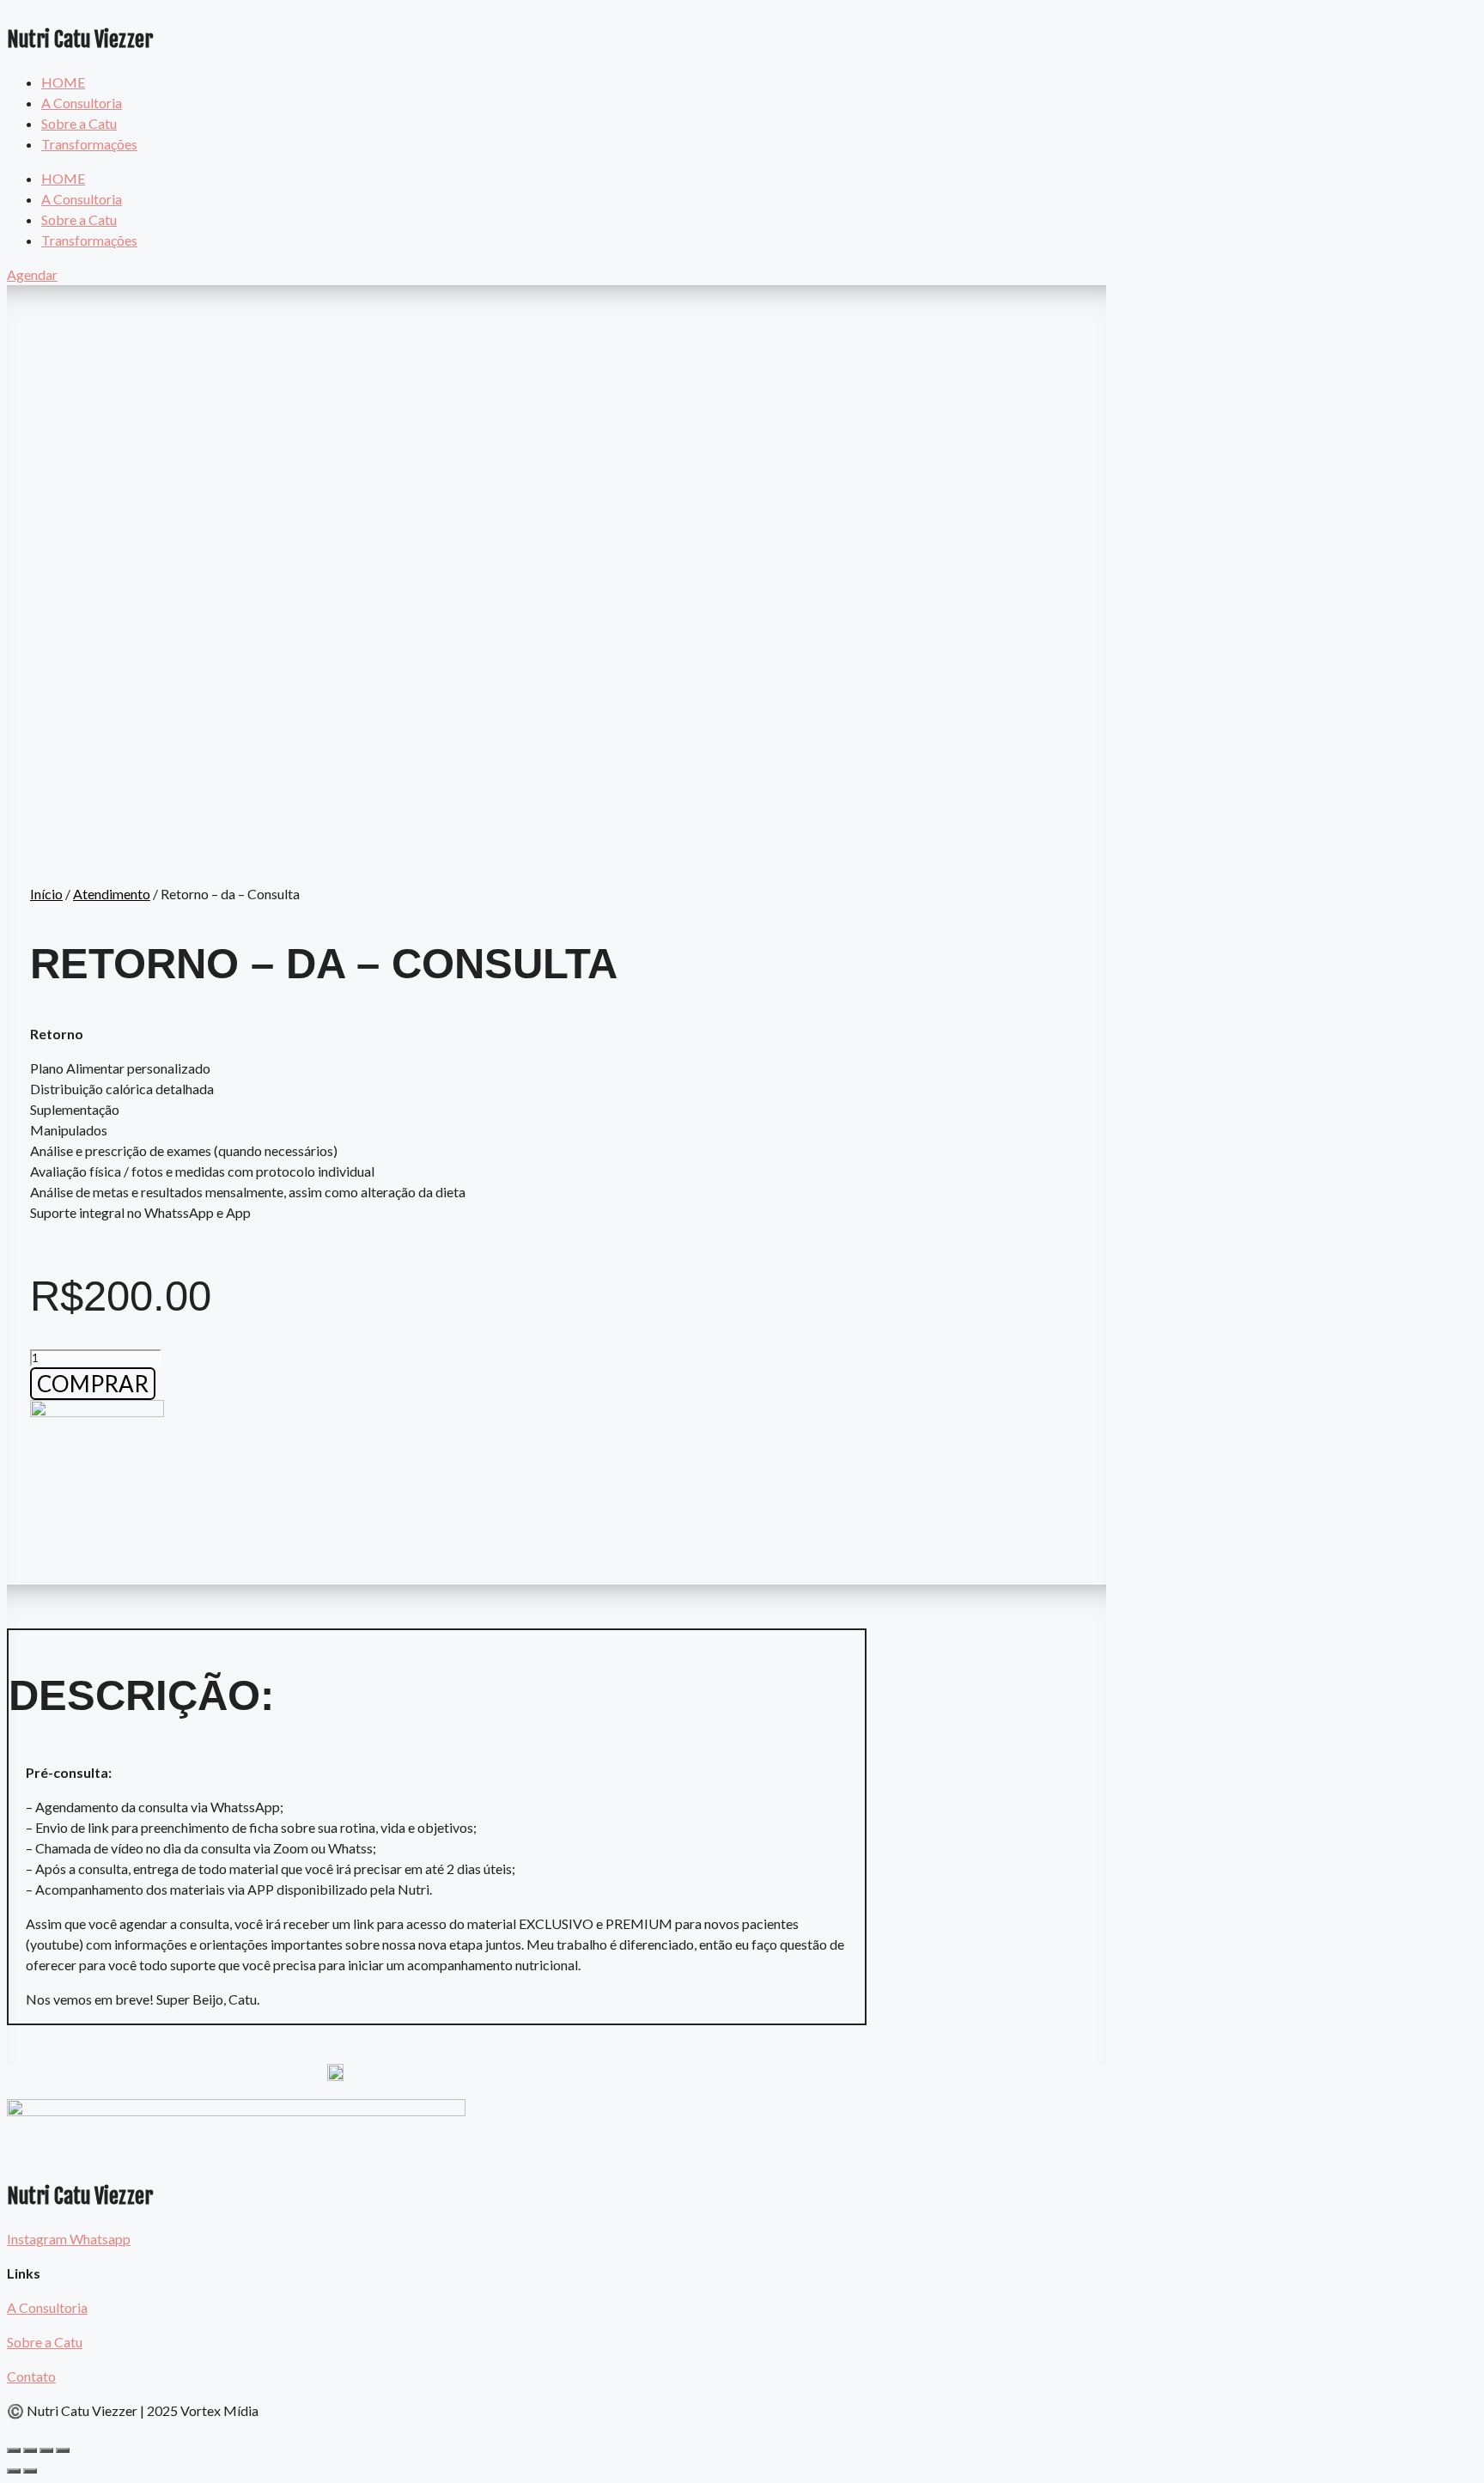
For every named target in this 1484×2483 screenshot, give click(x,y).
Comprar (93, 1384)
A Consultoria (82, 103)
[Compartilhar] (30, 2450)
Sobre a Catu (79, 123)
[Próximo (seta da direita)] (30, 2471)
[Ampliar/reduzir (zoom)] (63, 2450)
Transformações (89, 144)
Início (46, 894)
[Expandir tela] (46, 2450)
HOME (63, 82)
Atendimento (112, 894)
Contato (31, 2376)
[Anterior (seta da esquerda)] (14, 2471)
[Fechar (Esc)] (14, 2450)
